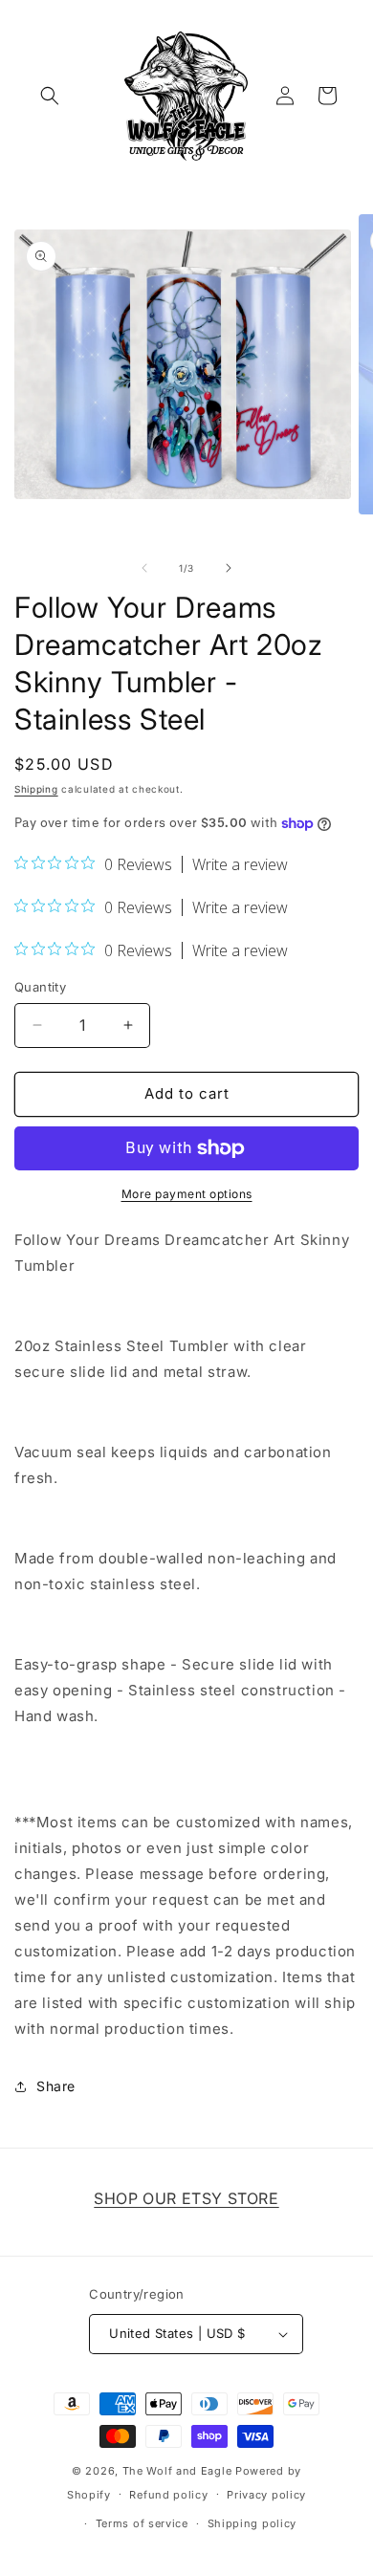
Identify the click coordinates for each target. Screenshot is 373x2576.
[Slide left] (144, 568)
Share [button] (56, 2086)
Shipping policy (252, 2523)
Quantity (40, 987)
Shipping (36, 789)
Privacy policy (266, 2495)
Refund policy (168, 2495)
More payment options (187, 1194)
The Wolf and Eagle (177, 2471)
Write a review (240, 864)
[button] (50, 96)
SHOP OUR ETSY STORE (186, 2198)
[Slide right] (229, 568)
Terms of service (142, 2523)
